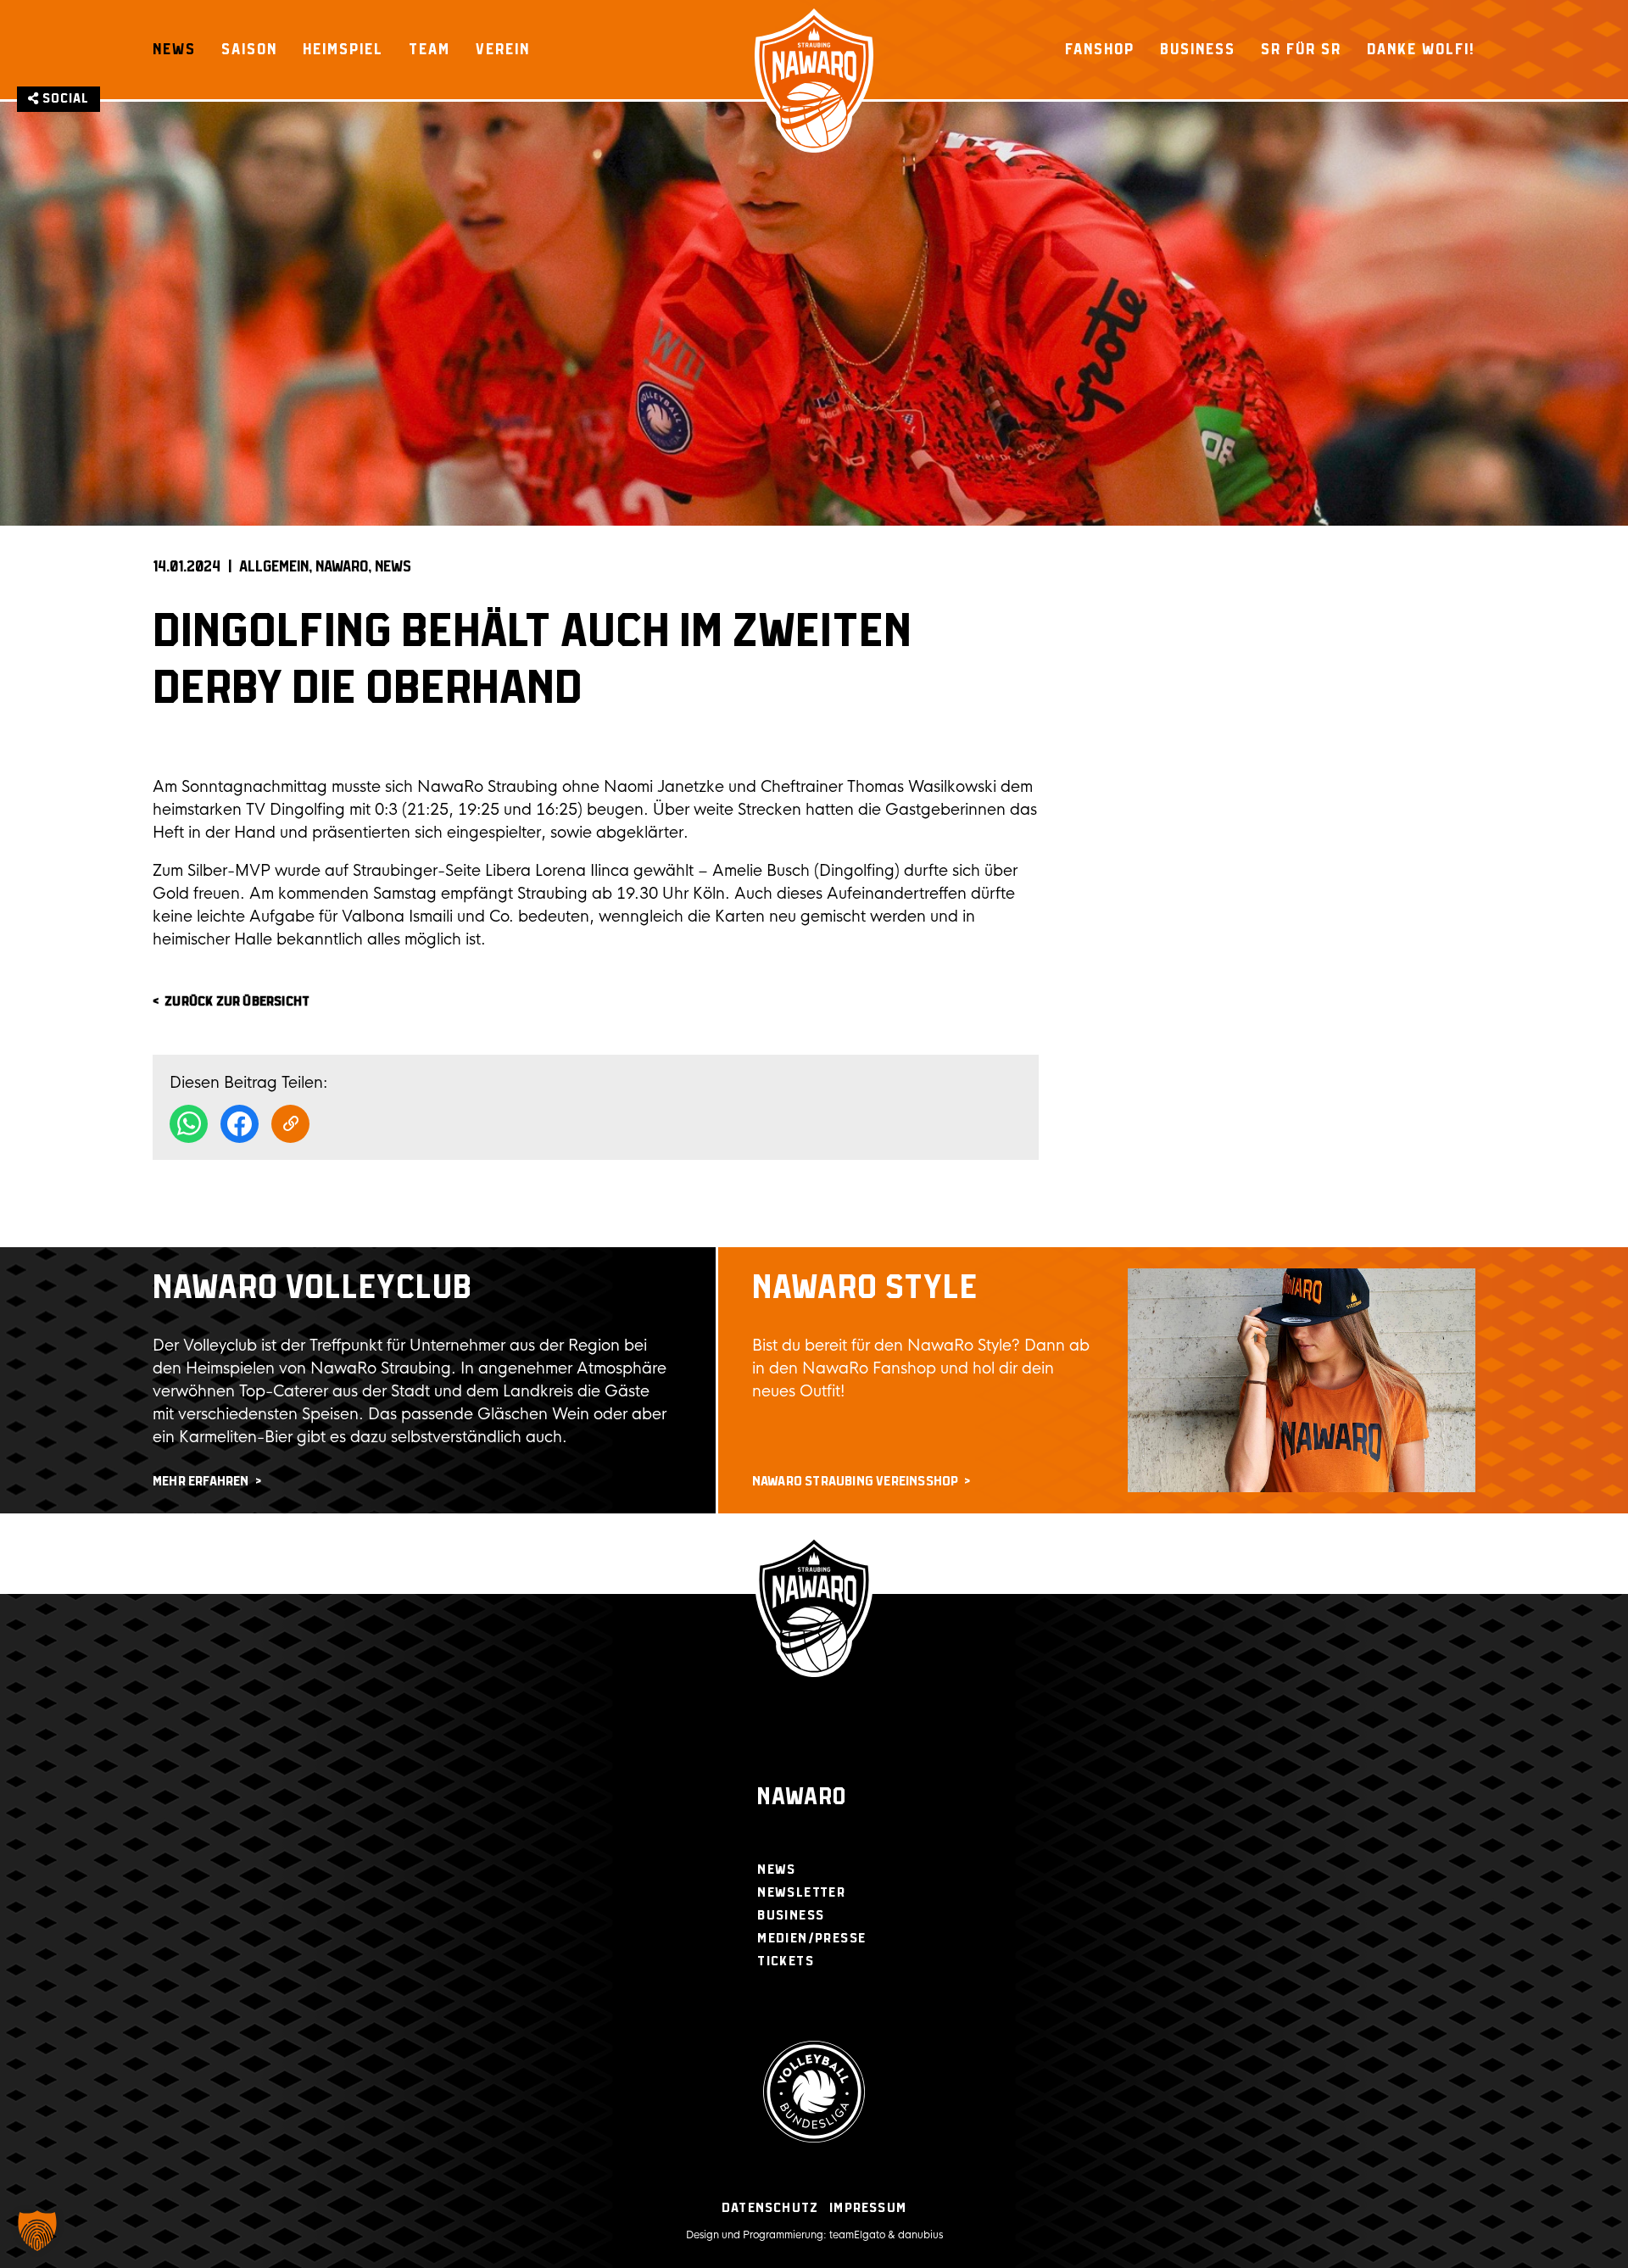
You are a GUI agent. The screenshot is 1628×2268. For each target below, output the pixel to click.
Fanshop (1100, 49)
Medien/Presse (811, 1939)
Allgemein (274, 567)
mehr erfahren (201, 1482)
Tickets (786, 1962)
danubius (920, 2235)
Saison (249, 49)
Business (1198, 49)
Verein (503, 49)
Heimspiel (343, 49)
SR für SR (1301, 49)
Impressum (868, 2208)
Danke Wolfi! (1421, 49)
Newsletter (801, 1893)
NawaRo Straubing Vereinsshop (856, 1482)
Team (429, 49)
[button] (37, 2231)
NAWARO (342, 567)
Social (64, 99)
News (174, 49)
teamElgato (857, 2235)
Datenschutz (770, 2208)
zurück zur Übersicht (237, 1002)
